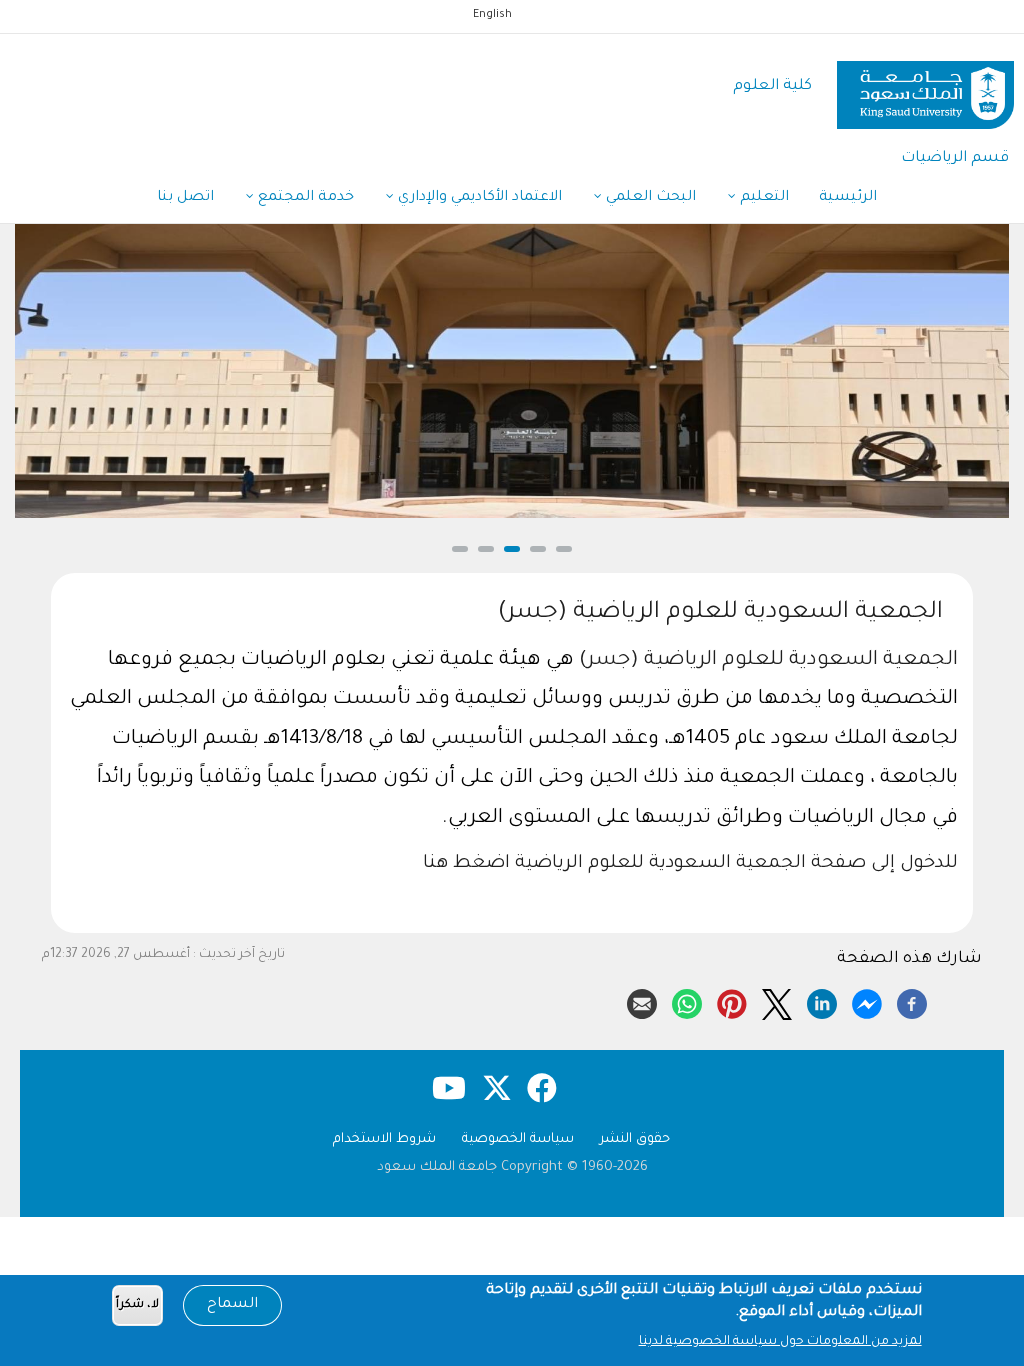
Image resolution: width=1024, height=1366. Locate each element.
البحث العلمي (649, 198)
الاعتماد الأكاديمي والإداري (478, 198)
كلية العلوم (772, 86)
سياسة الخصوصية (518, 1139)
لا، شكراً (137, 1305)
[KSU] (925, 87)
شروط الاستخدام (384, 1139)
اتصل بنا (185, 198)
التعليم (762, 198)
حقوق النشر (635, 1139)
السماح (232, 1305)
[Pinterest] (732, 1001)
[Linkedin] (822, 1001)
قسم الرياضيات (955, 158)
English (492, 15)
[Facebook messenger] (867, 1001)
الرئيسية (848, 198)
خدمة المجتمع (304, 198)
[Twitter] (777, 1001)
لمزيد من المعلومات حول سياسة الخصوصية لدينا (780, 1342)
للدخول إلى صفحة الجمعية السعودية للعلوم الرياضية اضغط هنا (690, 864)
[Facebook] (912, 1001)
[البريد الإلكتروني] (642, 1001)
